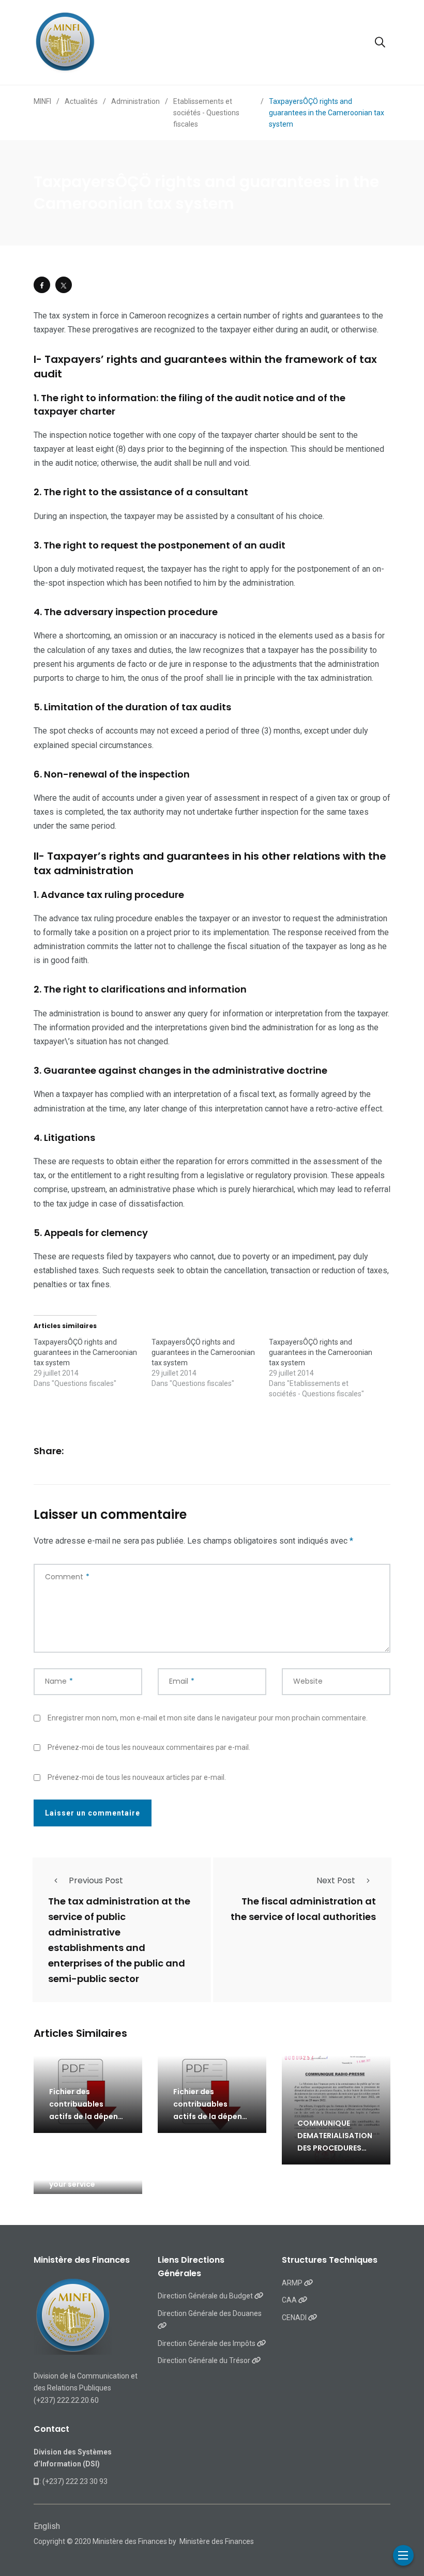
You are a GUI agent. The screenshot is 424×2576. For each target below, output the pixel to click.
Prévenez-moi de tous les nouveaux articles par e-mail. (137, 1777)
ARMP (293, 2283)
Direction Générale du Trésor (205, 2360)
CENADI (295, 2318)
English (47, 2526)
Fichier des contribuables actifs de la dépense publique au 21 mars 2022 (88, 2116)
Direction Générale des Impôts (207, 2343)
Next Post (336, 1880)
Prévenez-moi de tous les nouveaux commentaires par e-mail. (149, 1747)
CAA (290, 2300)
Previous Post (96, 1880)
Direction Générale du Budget (206, 2296)
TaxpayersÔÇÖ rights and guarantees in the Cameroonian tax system (85, 1352)
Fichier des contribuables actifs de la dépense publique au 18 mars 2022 (212, 2116)
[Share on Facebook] (42, 285)
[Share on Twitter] (64, 285)
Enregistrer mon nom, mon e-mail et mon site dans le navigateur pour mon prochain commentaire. (208, 1718)
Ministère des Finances (217, 2541)
